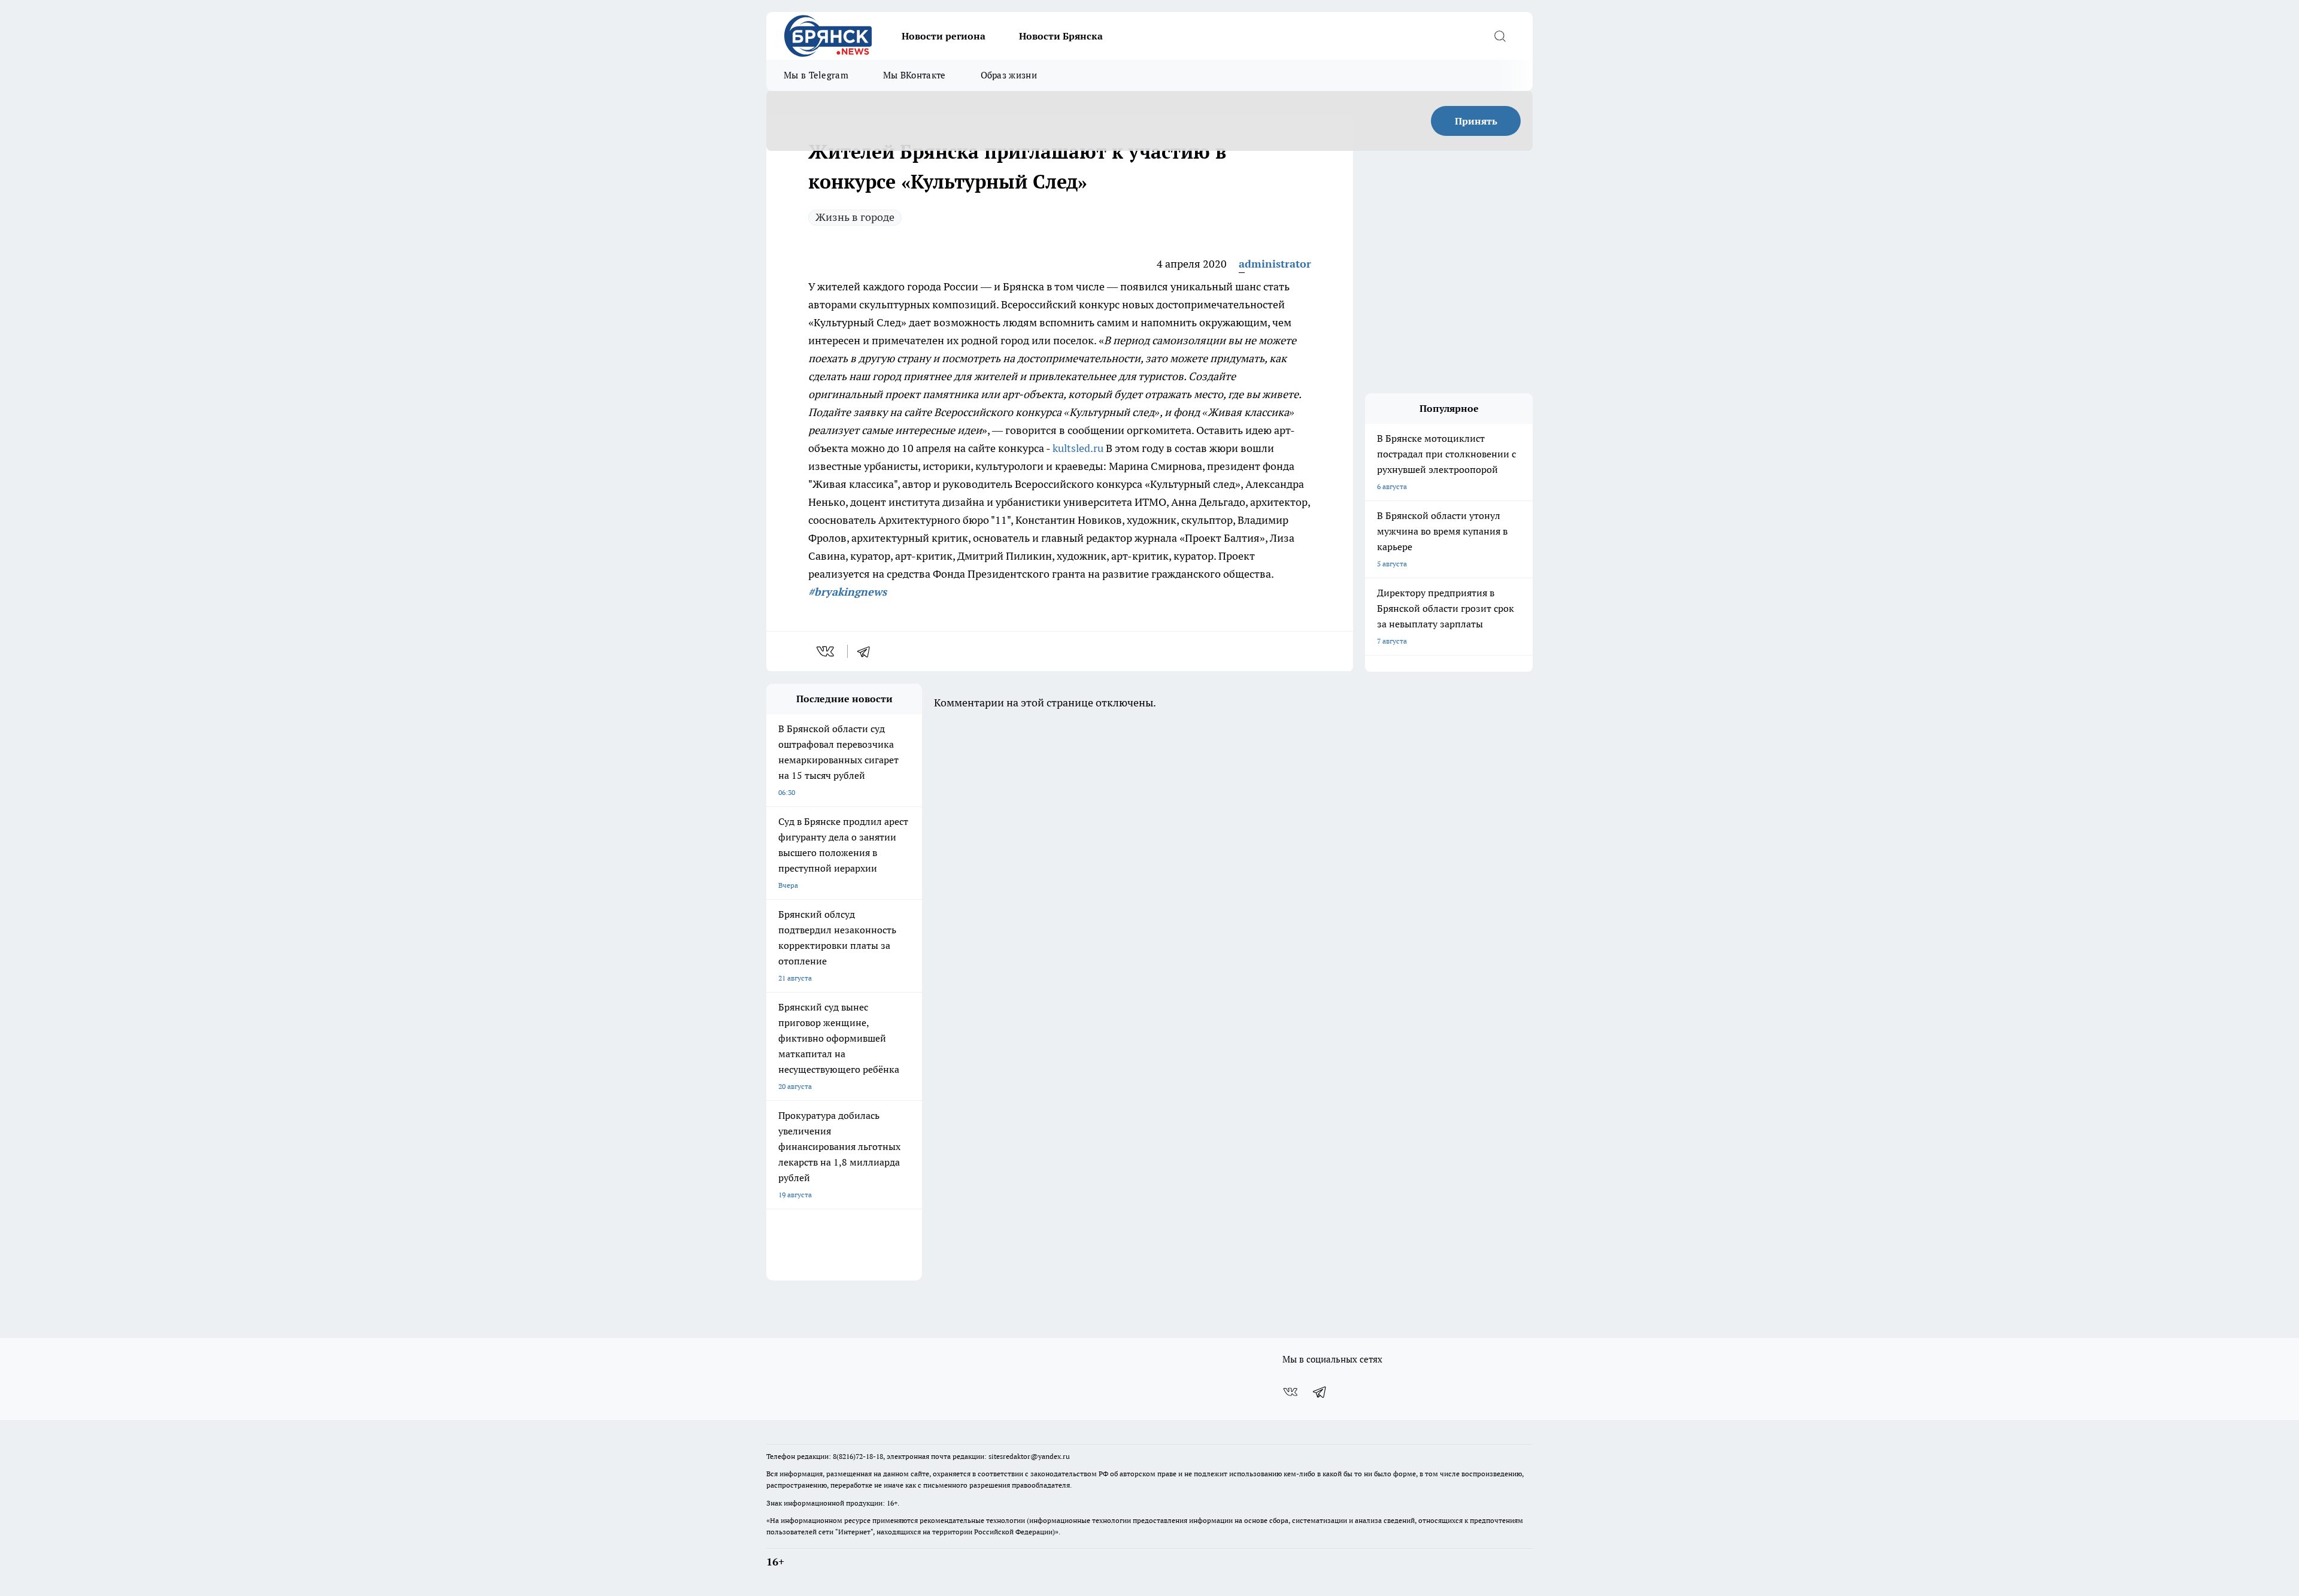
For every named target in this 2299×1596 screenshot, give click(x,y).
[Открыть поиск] (1500, 36)
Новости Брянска (1061, 36)
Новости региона (944, 36)
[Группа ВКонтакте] (1290, 1392)
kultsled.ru (1078, 448)
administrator (1275, 264)
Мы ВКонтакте (915, 75)
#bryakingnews (847, 592)
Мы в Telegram (816, 75)
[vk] (827, 651)
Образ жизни (1009, 75)
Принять (1476, 121)
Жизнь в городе (855, 217)
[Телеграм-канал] (1320, 1392)
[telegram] (868, 651)
